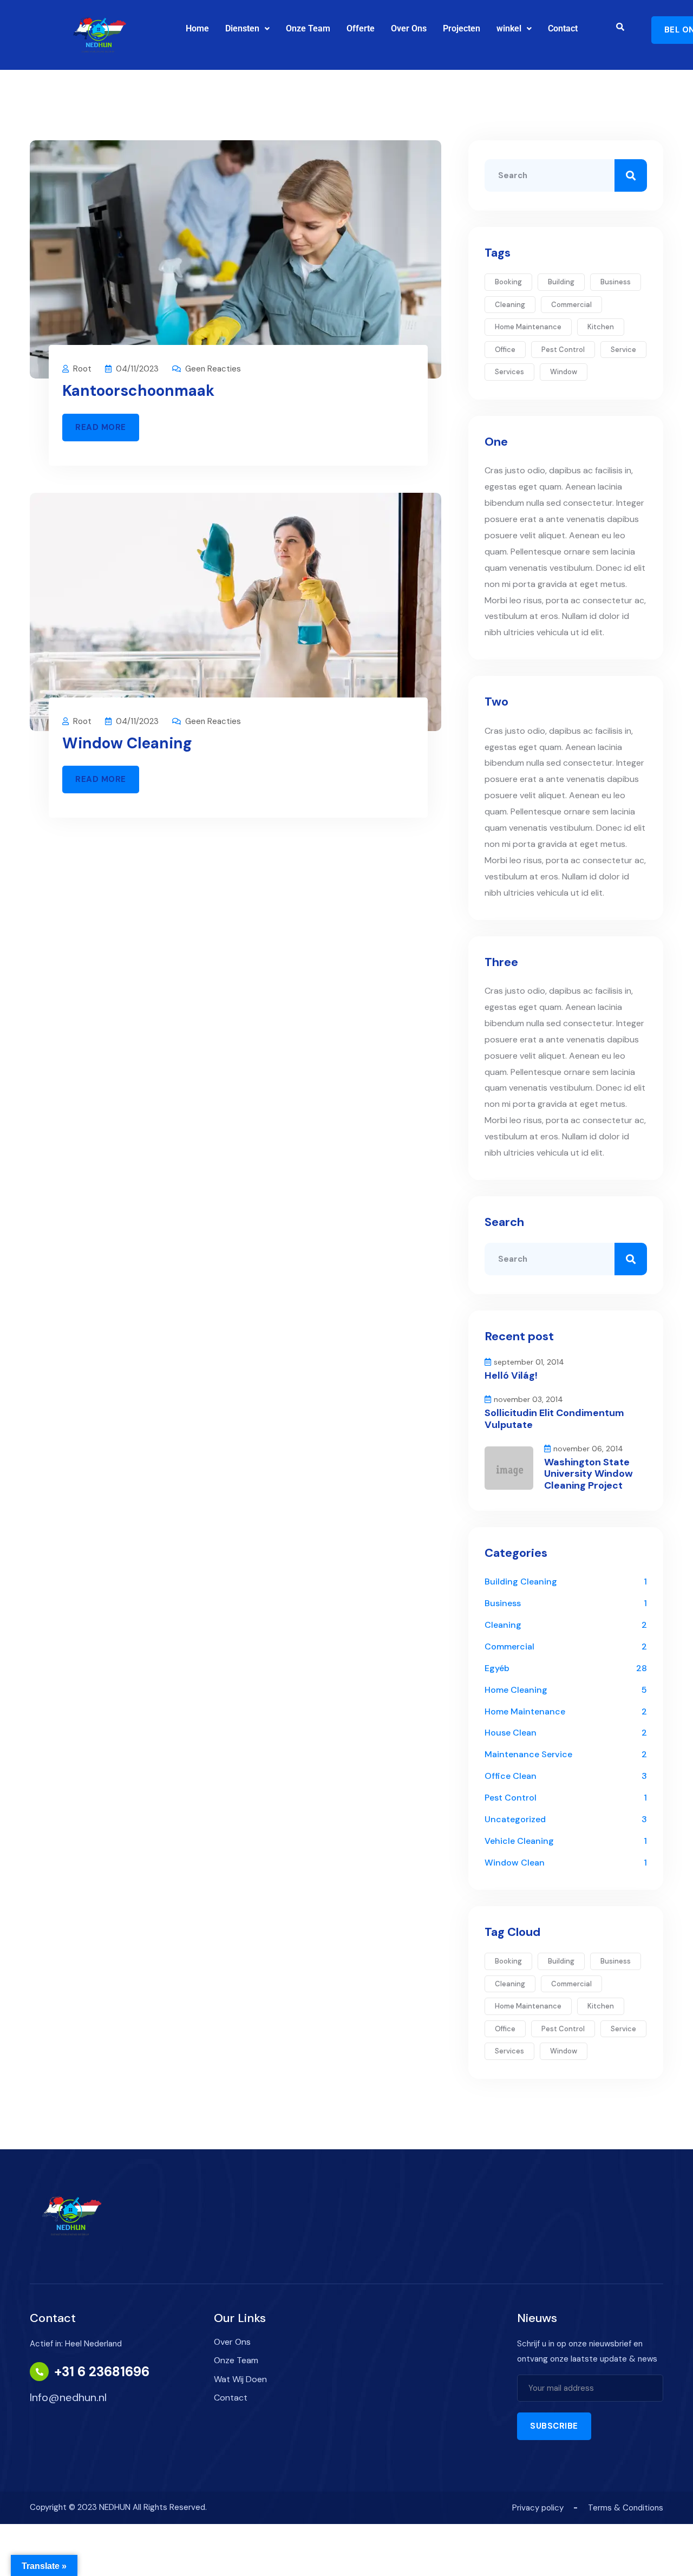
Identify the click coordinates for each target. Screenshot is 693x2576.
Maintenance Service (528, 1754)
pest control (563, 350)
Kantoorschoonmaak (138, 391)
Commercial (509, 1646)
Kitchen (601, 327)
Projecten (462, 28)
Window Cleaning (127, 743)
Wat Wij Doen (240, 2379)
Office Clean (511, 1776)
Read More (101, 427)
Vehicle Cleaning (519, 1841)
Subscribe (554, 2426)
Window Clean (515, 1863)
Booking (508, 282)
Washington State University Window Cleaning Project (589, 1474)
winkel (509, 28)
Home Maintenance (525, 1711)
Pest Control (511, 1798)
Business (616, 282)
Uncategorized (515, 1819)
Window (564, 372)
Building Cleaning (521, 1582)
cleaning (510, 305)
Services (509, 372)
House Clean (511, 1733)
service (623, 350)
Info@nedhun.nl (68, 2397)
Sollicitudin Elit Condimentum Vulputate (554, 1419)
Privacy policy (538, 2508)
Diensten (242, 28)
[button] (247, 29)
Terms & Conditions (626, 2508)
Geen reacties (213, 369)
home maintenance (528, 327)
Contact (563, 28)
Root (82, 369)
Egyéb (497, 1668)
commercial (571, 305)
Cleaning (503, 1625)
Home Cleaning (516, 1690)
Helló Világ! (511, 1375)
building (561, 282)
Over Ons (409, 28)
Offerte (361, 28)
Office (505, 350)
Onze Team (308, 28)
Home (197, 28)
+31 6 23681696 (102, 2372)
